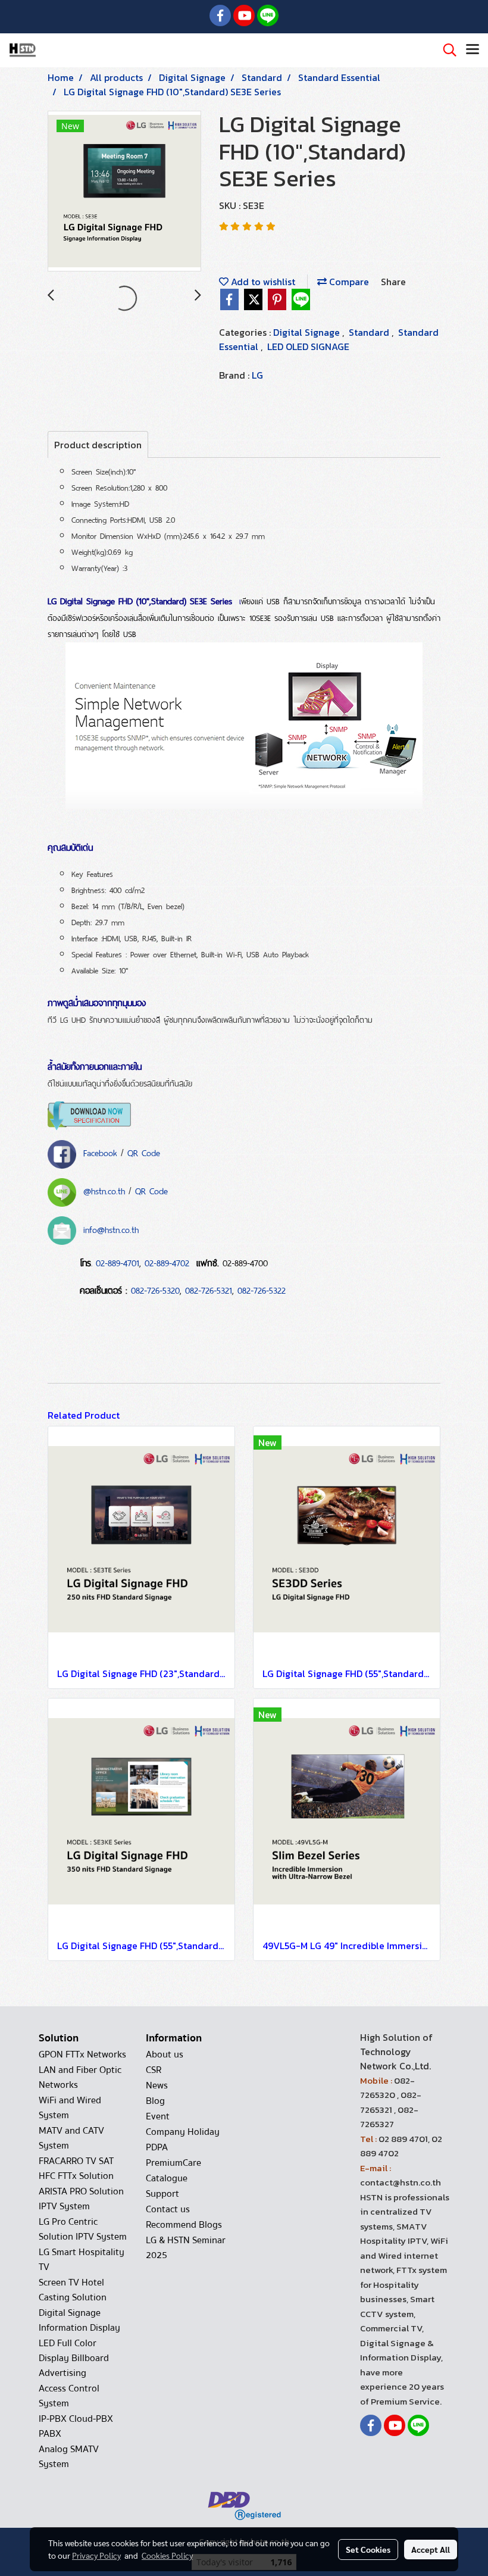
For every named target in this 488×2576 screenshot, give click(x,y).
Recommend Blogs (184, 2225)
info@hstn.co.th (111, 1230)
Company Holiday (183, 2132)
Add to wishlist (262, 282)
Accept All (431, 2549)
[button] (446, 50)
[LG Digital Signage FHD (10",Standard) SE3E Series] (124, 192)
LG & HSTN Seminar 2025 (186, 2248)
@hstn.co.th (104, 1191)
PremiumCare (173, 2163)
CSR (154, 2070)
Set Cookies (368, 2549)
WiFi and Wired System (70, 2108)
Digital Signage (308, 332)
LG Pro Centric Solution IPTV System (83, 2229)
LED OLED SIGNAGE (308, 346)
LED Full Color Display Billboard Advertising (74, 2358)
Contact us (168, 2209)
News (157, 2085)
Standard (370, 332)
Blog (155, 2101)
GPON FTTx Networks (82, 2054)
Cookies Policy (167, 2555)
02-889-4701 (118, 1263)
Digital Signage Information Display (79, 2320)
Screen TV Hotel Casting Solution (73, 2290)
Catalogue (167, 2178)
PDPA (157, 2147)
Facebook (100, 1153)
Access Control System (69, 2396)
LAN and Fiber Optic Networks (80, 2077)
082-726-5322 (262, 1291)
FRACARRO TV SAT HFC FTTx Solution (76, 2168)
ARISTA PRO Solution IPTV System (81, 2199)
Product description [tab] (98, 445)
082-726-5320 (155, 1291)
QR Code (144, 1153)
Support (162, 2194)
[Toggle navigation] (473, 50)
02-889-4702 (167, 1263)
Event (158, 2116)
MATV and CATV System (71, 2138)
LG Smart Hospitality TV (82, 2260)
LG (257, 375)
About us (165, 2054)
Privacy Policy (96, 2555)
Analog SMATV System (69, 2457)
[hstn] (62, 1153)
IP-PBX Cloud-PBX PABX (76, 2426)
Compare (348, 282)
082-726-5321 (209, 1291)
